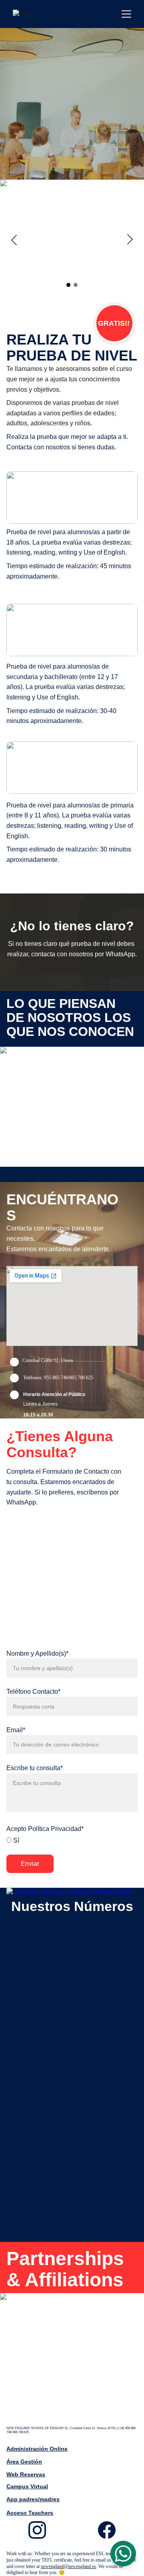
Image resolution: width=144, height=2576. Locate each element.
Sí (15, 1840)
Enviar (30, 1864)
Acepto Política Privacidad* (45, 1829)
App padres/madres (33, 2499)
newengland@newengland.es (68, 2566)
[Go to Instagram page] (41, 2530)
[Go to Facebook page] (107, 2530)
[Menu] (126, 14)
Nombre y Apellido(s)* (37, 1654)
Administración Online (37, 2449)
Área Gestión (24, 2462)
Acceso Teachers (30, 2513)
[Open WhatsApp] (123, 2554)
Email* (16, 1730)
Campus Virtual (27, 2486)
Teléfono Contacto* (33, 1692)
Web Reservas (26, 2474)
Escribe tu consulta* (35, 1768)
